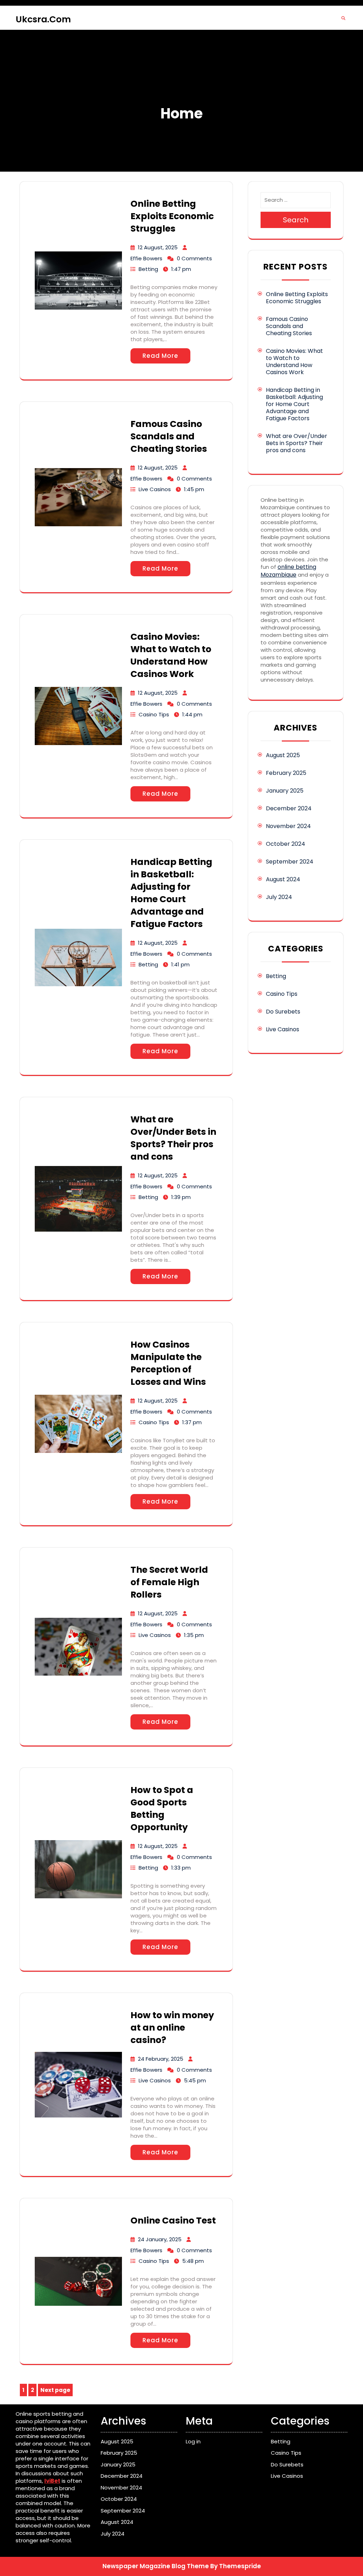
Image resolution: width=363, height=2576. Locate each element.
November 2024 (288, 826)
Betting (148, 269)
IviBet (52, 2481)
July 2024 (279, 897)
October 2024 (286, 844)
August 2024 (283, 879)
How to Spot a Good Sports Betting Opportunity (162, 1809)
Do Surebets (283, 1012)
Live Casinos (155, 489)
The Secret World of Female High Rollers (169, 1582)
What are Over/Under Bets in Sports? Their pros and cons (173, 1138)
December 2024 (289, 808)
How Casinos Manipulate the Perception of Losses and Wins (168, 1363)
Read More (160, 356)
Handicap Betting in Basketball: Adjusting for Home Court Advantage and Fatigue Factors (171, 893)
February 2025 (286, 773)
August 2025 (283, 755)
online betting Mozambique (288, 571)
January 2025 (285, 791)
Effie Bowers (146, 258)
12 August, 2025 (158, 247)
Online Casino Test (173, 2220)
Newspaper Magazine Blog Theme (156, 2566)
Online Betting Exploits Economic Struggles (172, 216)
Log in (193, 2441)
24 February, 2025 (161, 2059)
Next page (55, 2390)
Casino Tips (154, 714)
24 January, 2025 (160, 2239)
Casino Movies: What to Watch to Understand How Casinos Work (171, 655)
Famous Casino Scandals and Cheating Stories (169, 436)
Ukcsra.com (43, 19)
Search (296, 220)
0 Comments (194, 258)
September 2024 (290, 862)
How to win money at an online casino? (172, 2028)
